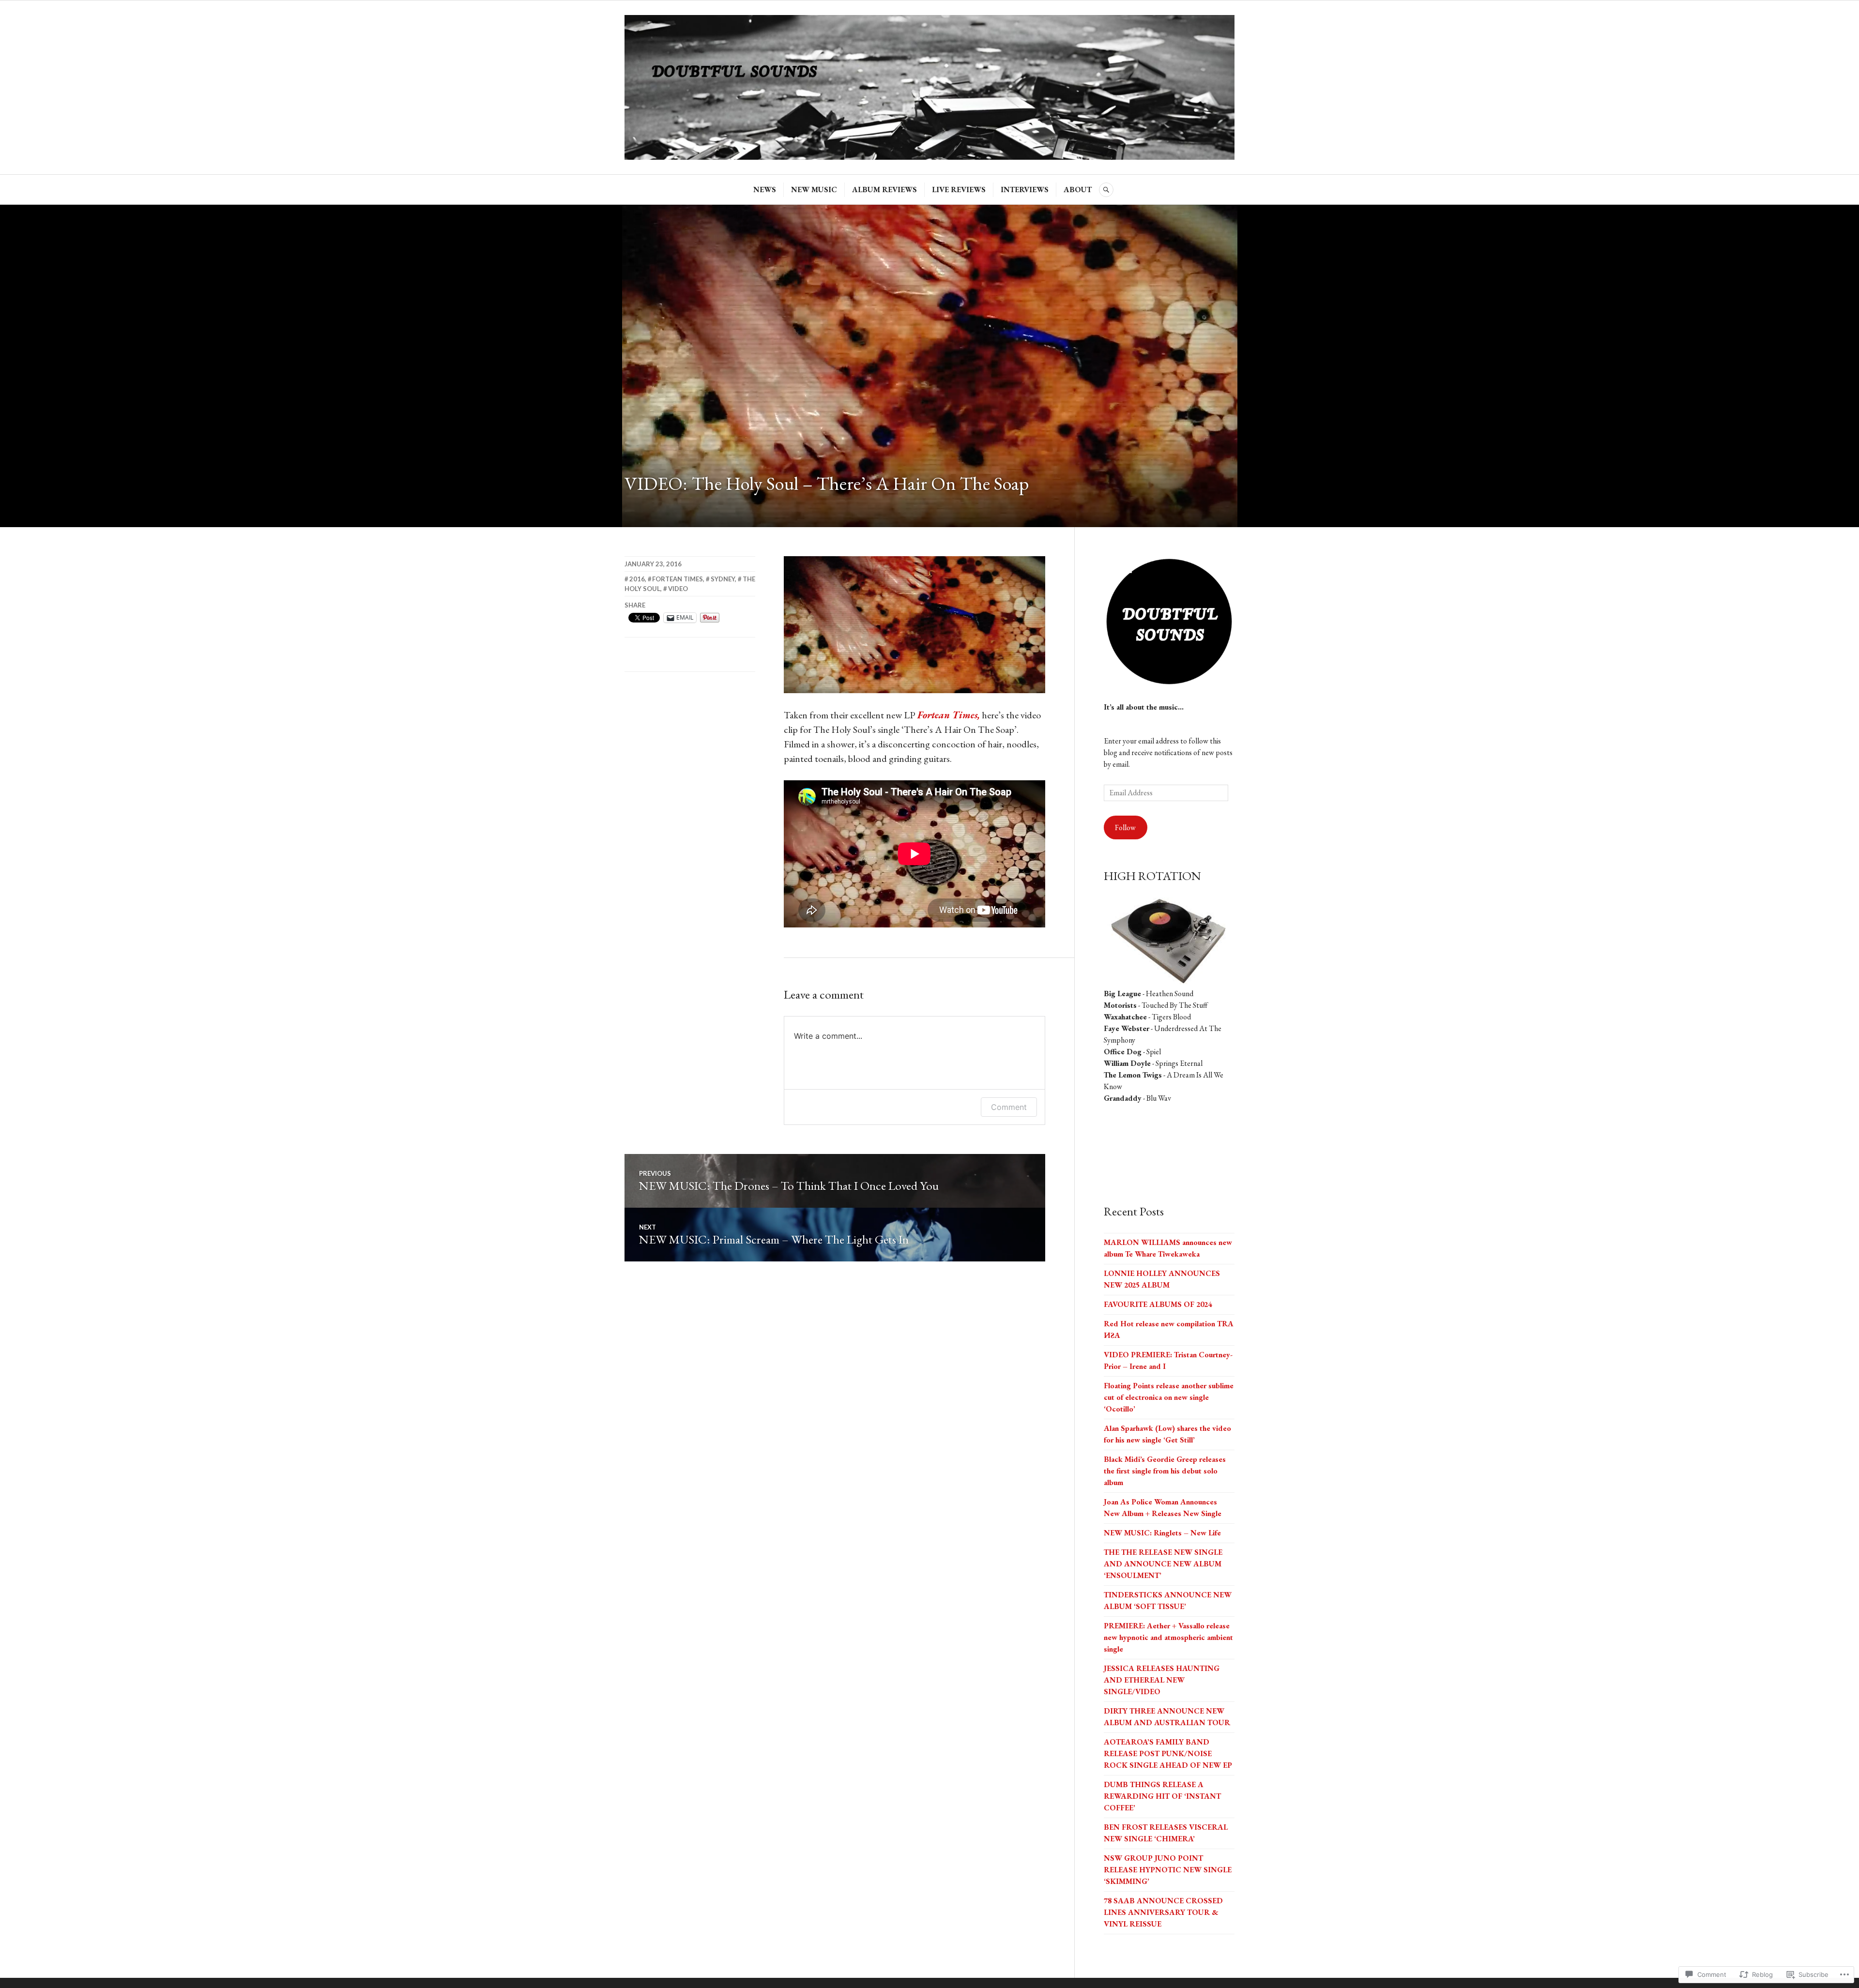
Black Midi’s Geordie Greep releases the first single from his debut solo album (1165, 1471)
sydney (723, 579)
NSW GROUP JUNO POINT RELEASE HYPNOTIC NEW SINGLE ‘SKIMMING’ (1168, 1870)
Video (678, 589)
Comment (1009, 1107)
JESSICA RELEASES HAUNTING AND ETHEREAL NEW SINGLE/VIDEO (1162, 1680)
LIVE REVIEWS (959, 190)
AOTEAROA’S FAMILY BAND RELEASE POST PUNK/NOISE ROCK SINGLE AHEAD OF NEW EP (1168, 1753)
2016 (637, 579)
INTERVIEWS (1025, 190)
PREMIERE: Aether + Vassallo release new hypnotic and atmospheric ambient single (1168, 1637)
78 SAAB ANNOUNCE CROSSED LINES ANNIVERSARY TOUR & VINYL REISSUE (1163, 1912)
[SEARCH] (1106, 190)
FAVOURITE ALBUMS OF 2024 (1158, 1304)
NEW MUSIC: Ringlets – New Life (1162, 1533)
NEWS (765, 190)
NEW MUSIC (814, 190)
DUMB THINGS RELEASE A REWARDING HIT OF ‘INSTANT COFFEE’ (1162, 1796)
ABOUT (1078, 190)
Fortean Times (678, 579)
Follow (1125, 827)
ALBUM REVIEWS (884, 190)
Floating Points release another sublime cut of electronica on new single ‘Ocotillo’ (1169, 1397)
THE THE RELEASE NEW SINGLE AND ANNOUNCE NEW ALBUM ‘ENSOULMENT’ (1163, 1564)
